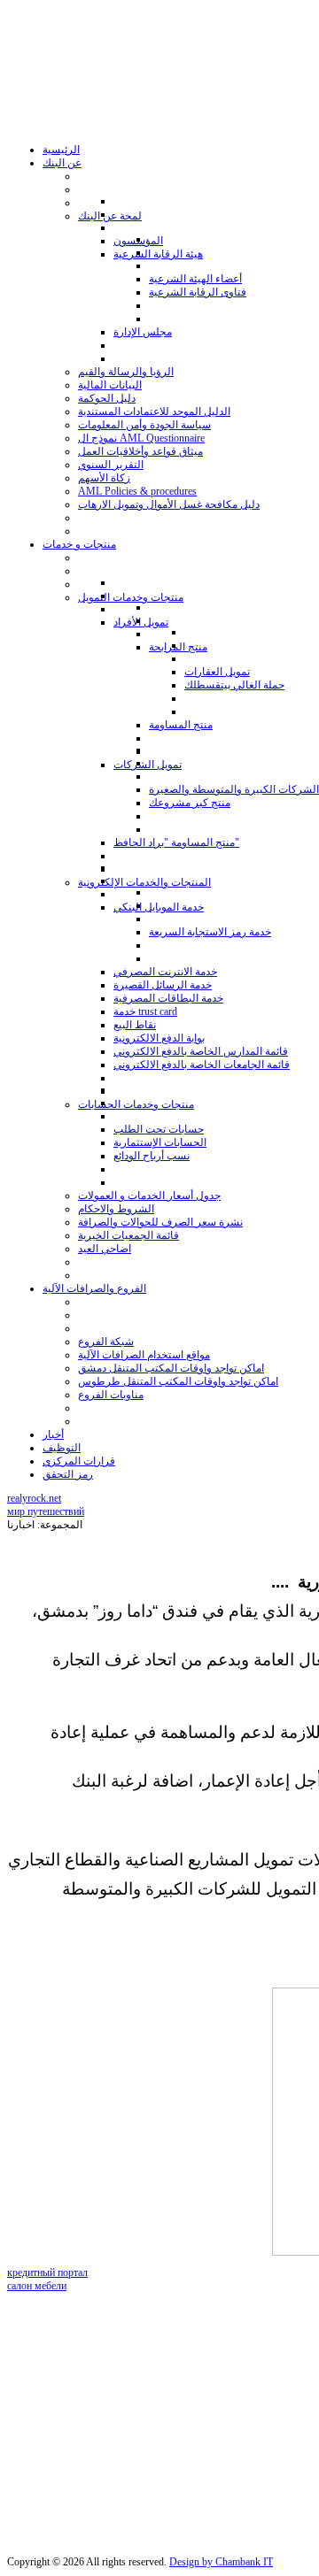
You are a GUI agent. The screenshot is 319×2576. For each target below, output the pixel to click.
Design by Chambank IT (221, 2562)
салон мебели (37, 2286)
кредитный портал (47, 2272)
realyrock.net (34, 1498)
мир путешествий (46, 1511)
